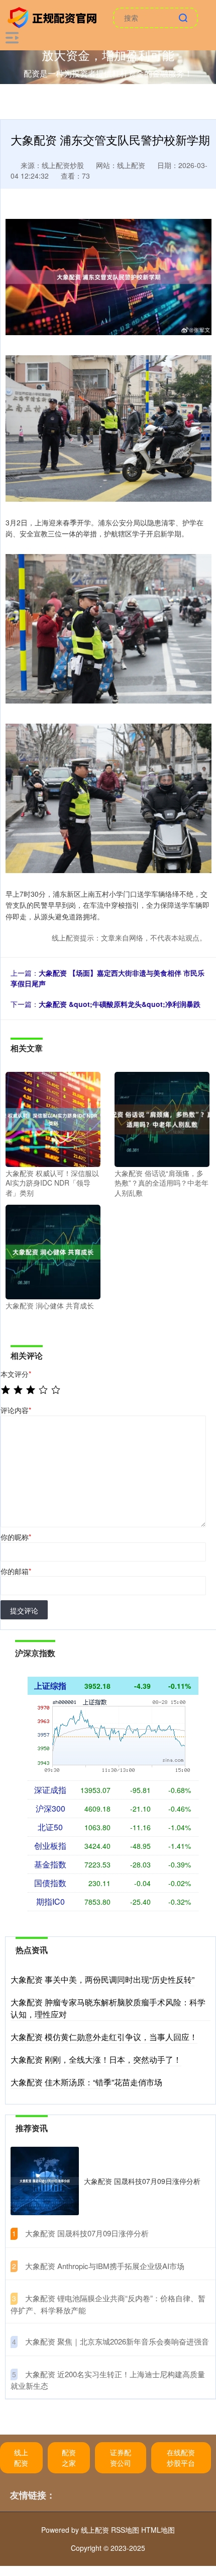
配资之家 (69, 2457)
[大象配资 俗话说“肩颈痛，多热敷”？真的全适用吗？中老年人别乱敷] (162, 1118)
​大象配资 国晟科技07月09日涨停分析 (87, 2233)
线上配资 (21, 2457)
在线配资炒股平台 (181, 2457)
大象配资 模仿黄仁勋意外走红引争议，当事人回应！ (104, 2037)
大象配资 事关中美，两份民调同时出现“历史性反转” (102, 1979)
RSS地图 (125, 2530)
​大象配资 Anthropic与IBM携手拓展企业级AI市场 (105, 2266)
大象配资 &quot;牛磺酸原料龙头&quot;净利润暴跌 (120, 1004)
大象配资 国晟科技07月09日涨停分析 (142, 2181)
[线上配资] (54, 17)
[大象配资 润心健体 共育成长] (53, 1251)
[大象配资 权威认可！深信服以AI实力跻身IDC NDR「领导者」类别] (53, 1118)
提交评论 (24, 1610)
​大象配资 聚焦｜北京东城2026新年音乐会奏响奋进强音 (117, 2341)
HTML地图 (158, 2530)
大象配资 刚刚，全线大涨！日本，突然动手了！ (96, 2059)
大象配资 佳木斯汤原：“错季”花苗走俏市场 (86, 2082)
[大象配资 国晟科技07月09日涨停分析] (45, 2181)
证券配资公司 (121, 2457)
